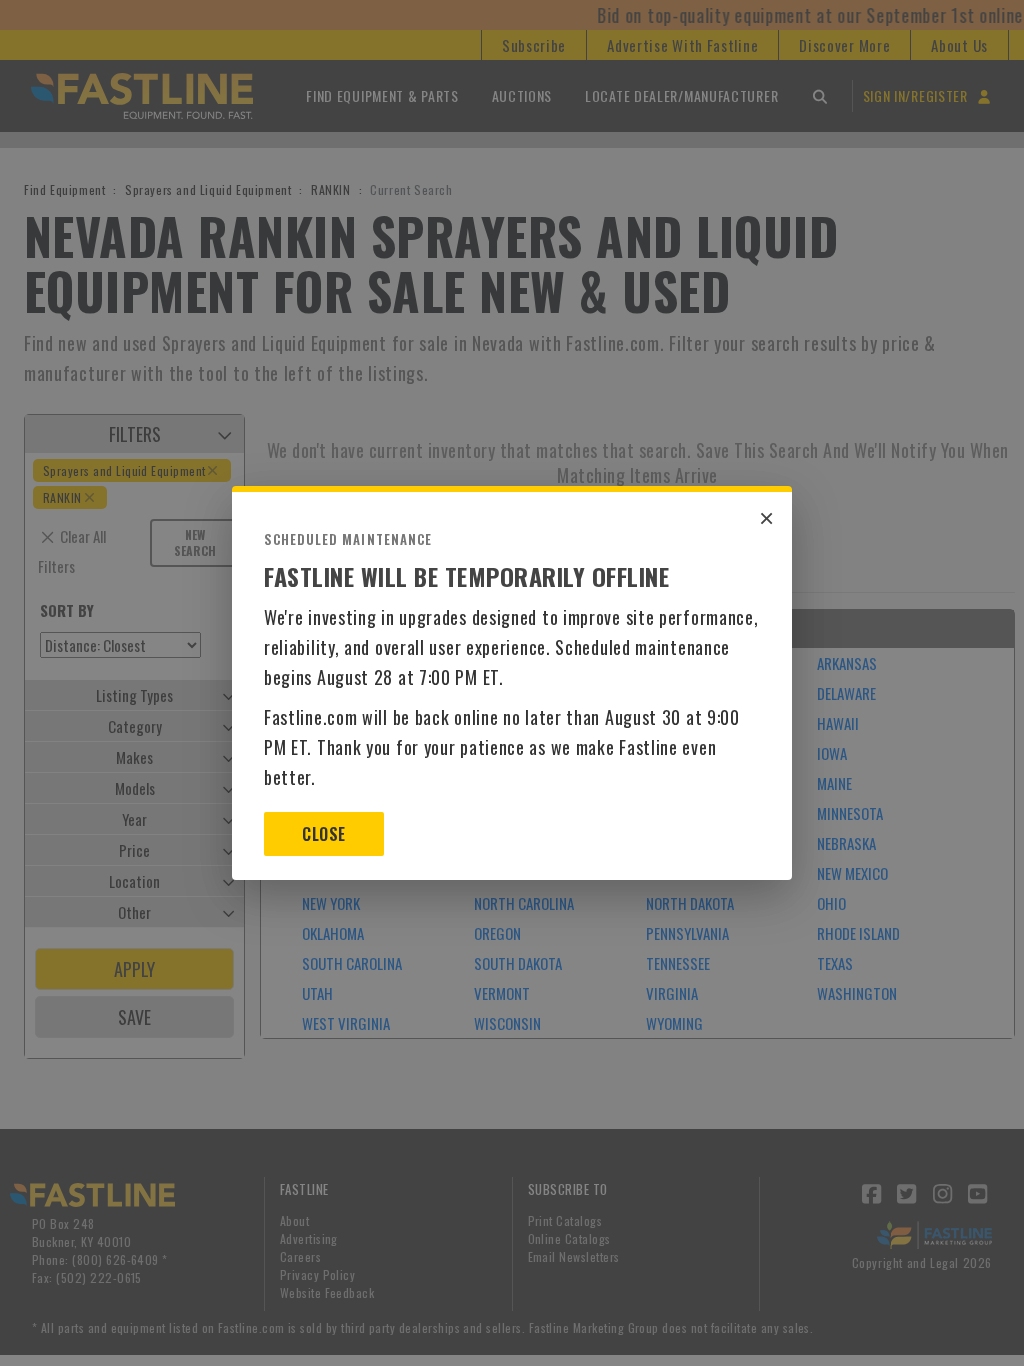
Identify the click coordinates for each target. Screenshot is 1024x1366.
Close (323, 834)
